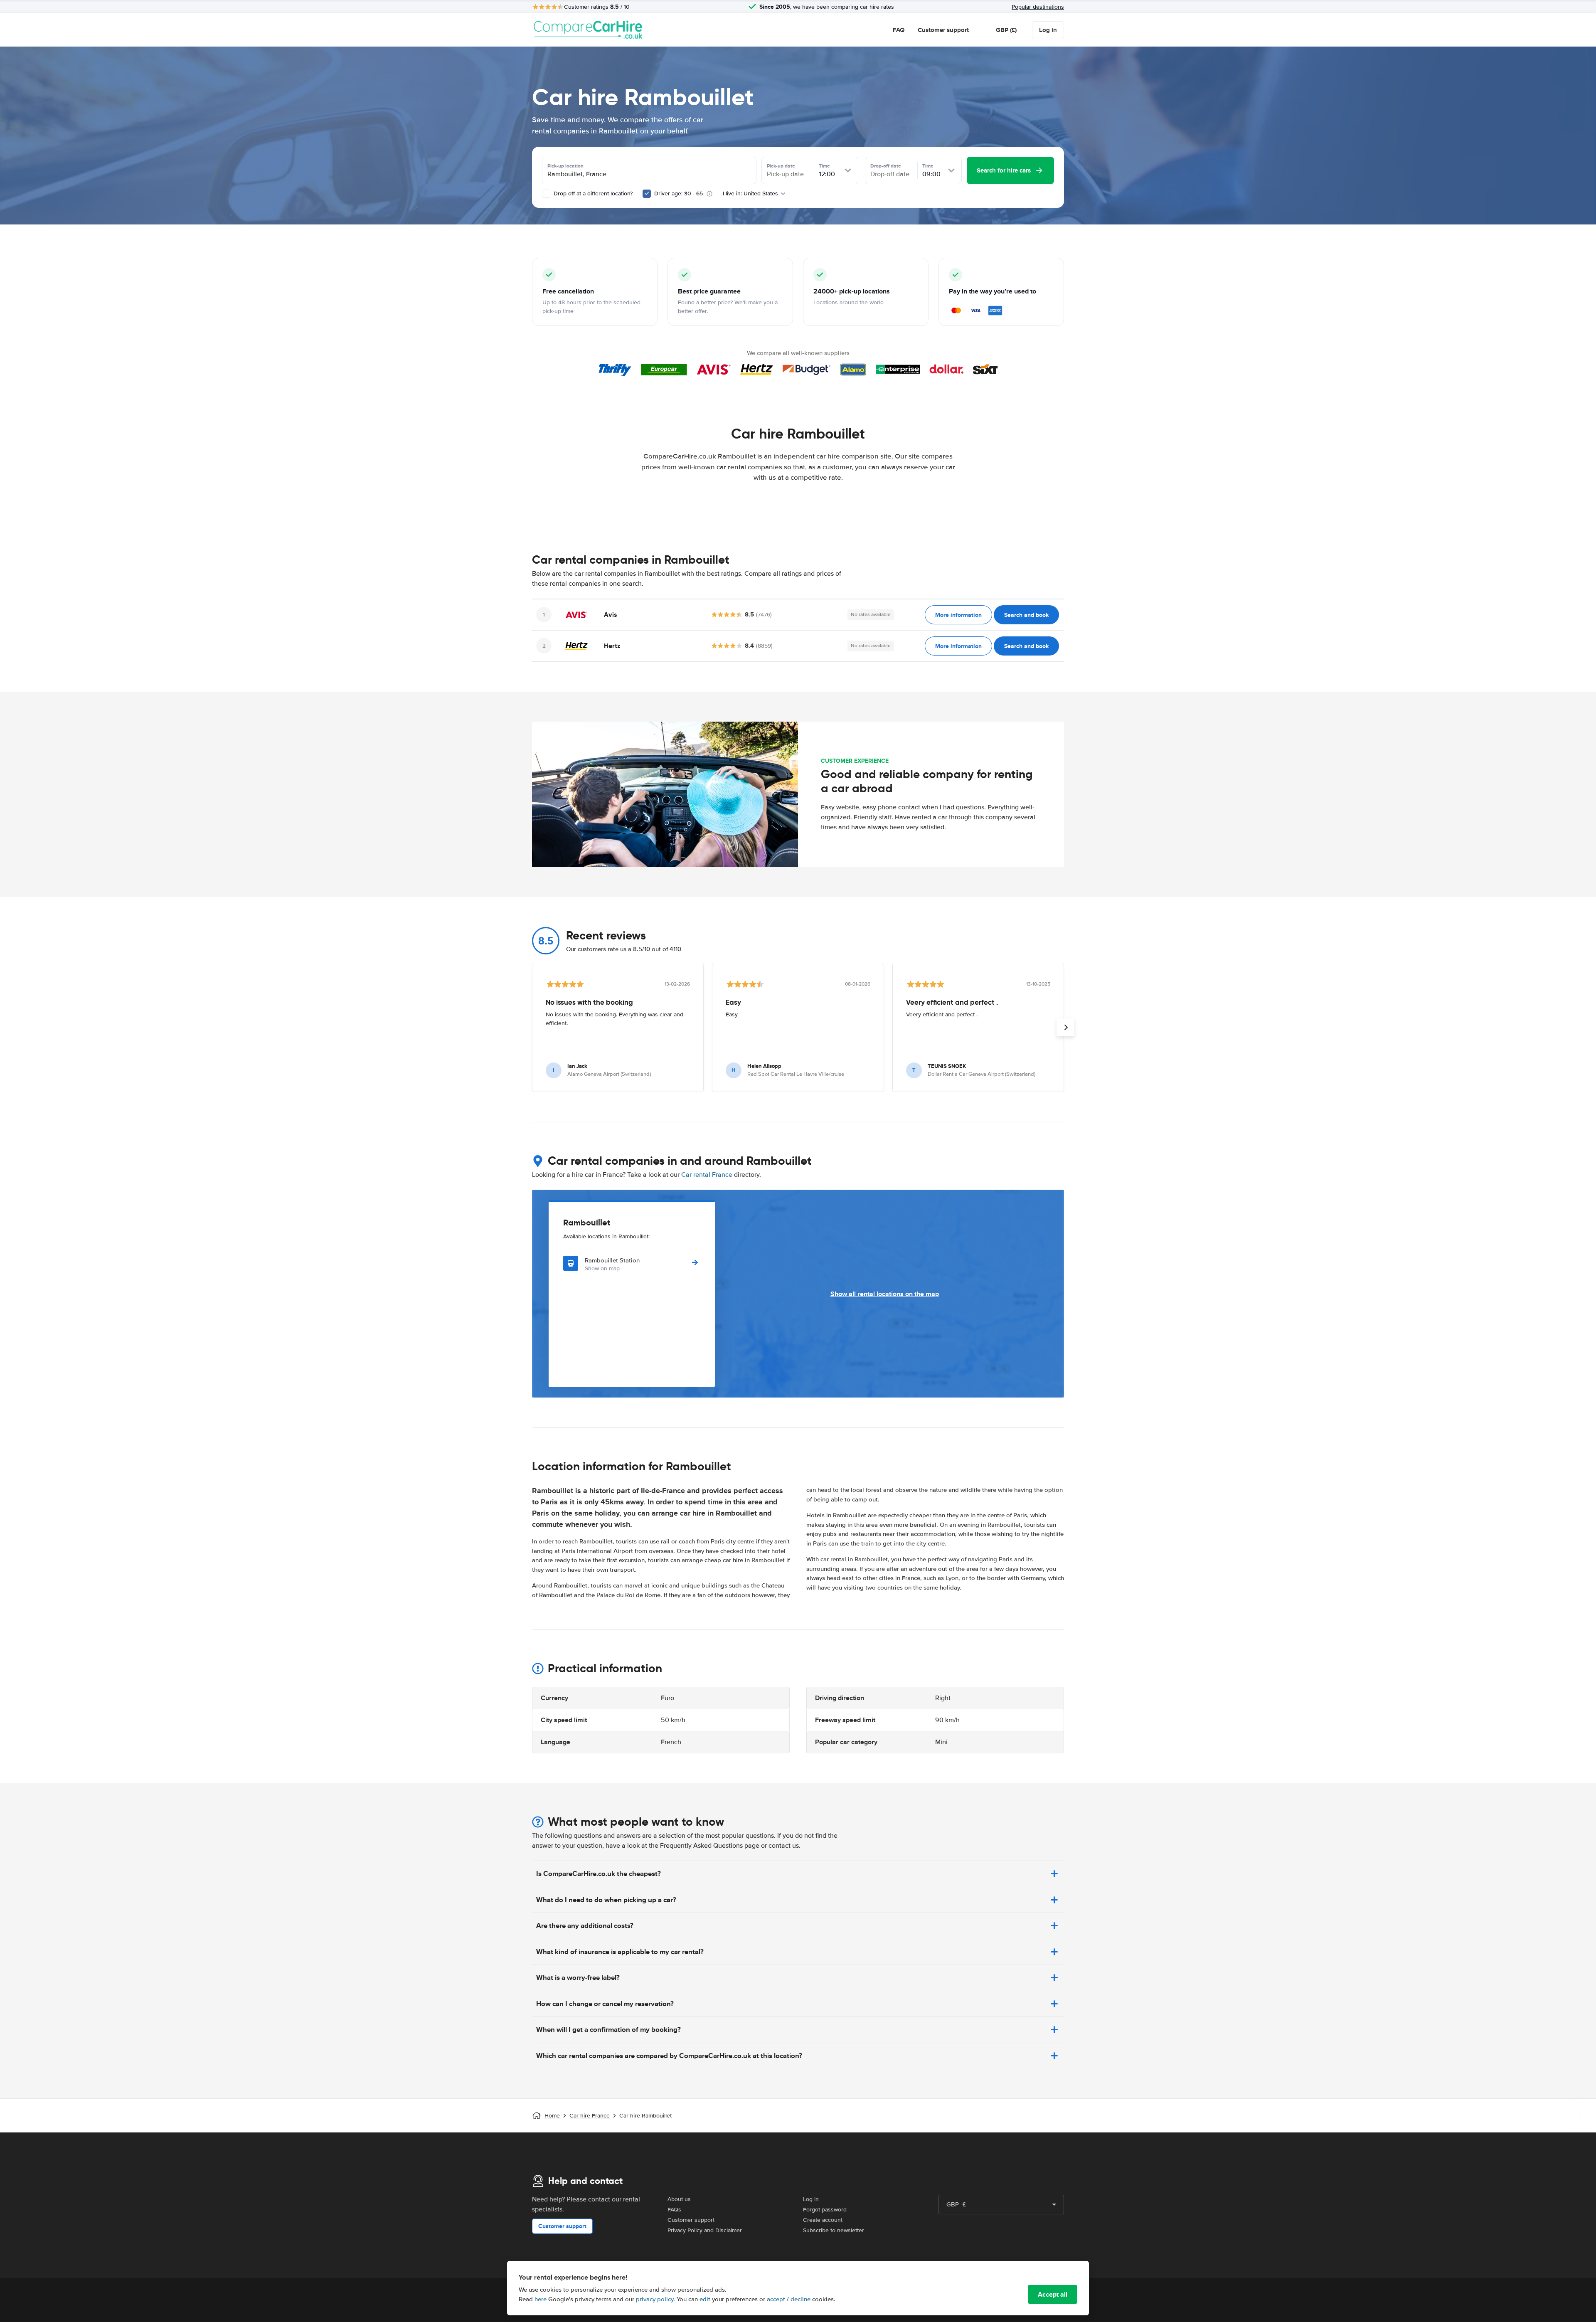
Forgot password (825, 2210)
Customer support (943, 30)
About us (679, 2199)
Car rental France (707, 1175)
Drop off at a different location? (592, 193)
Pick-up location (565, 166)
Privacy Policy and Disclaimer (705, 2230)
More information (958, 615)
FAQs (674, 2210)
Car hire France (590, 2116)
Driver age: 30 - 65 (679, 193)
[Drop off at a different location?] (546, 194)
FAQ (899, 30)
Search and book (1026, 615)
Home (552, 2116)
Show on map (602, 1268)
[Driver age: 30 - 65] (647, 194)
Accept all (1053, 2294)
